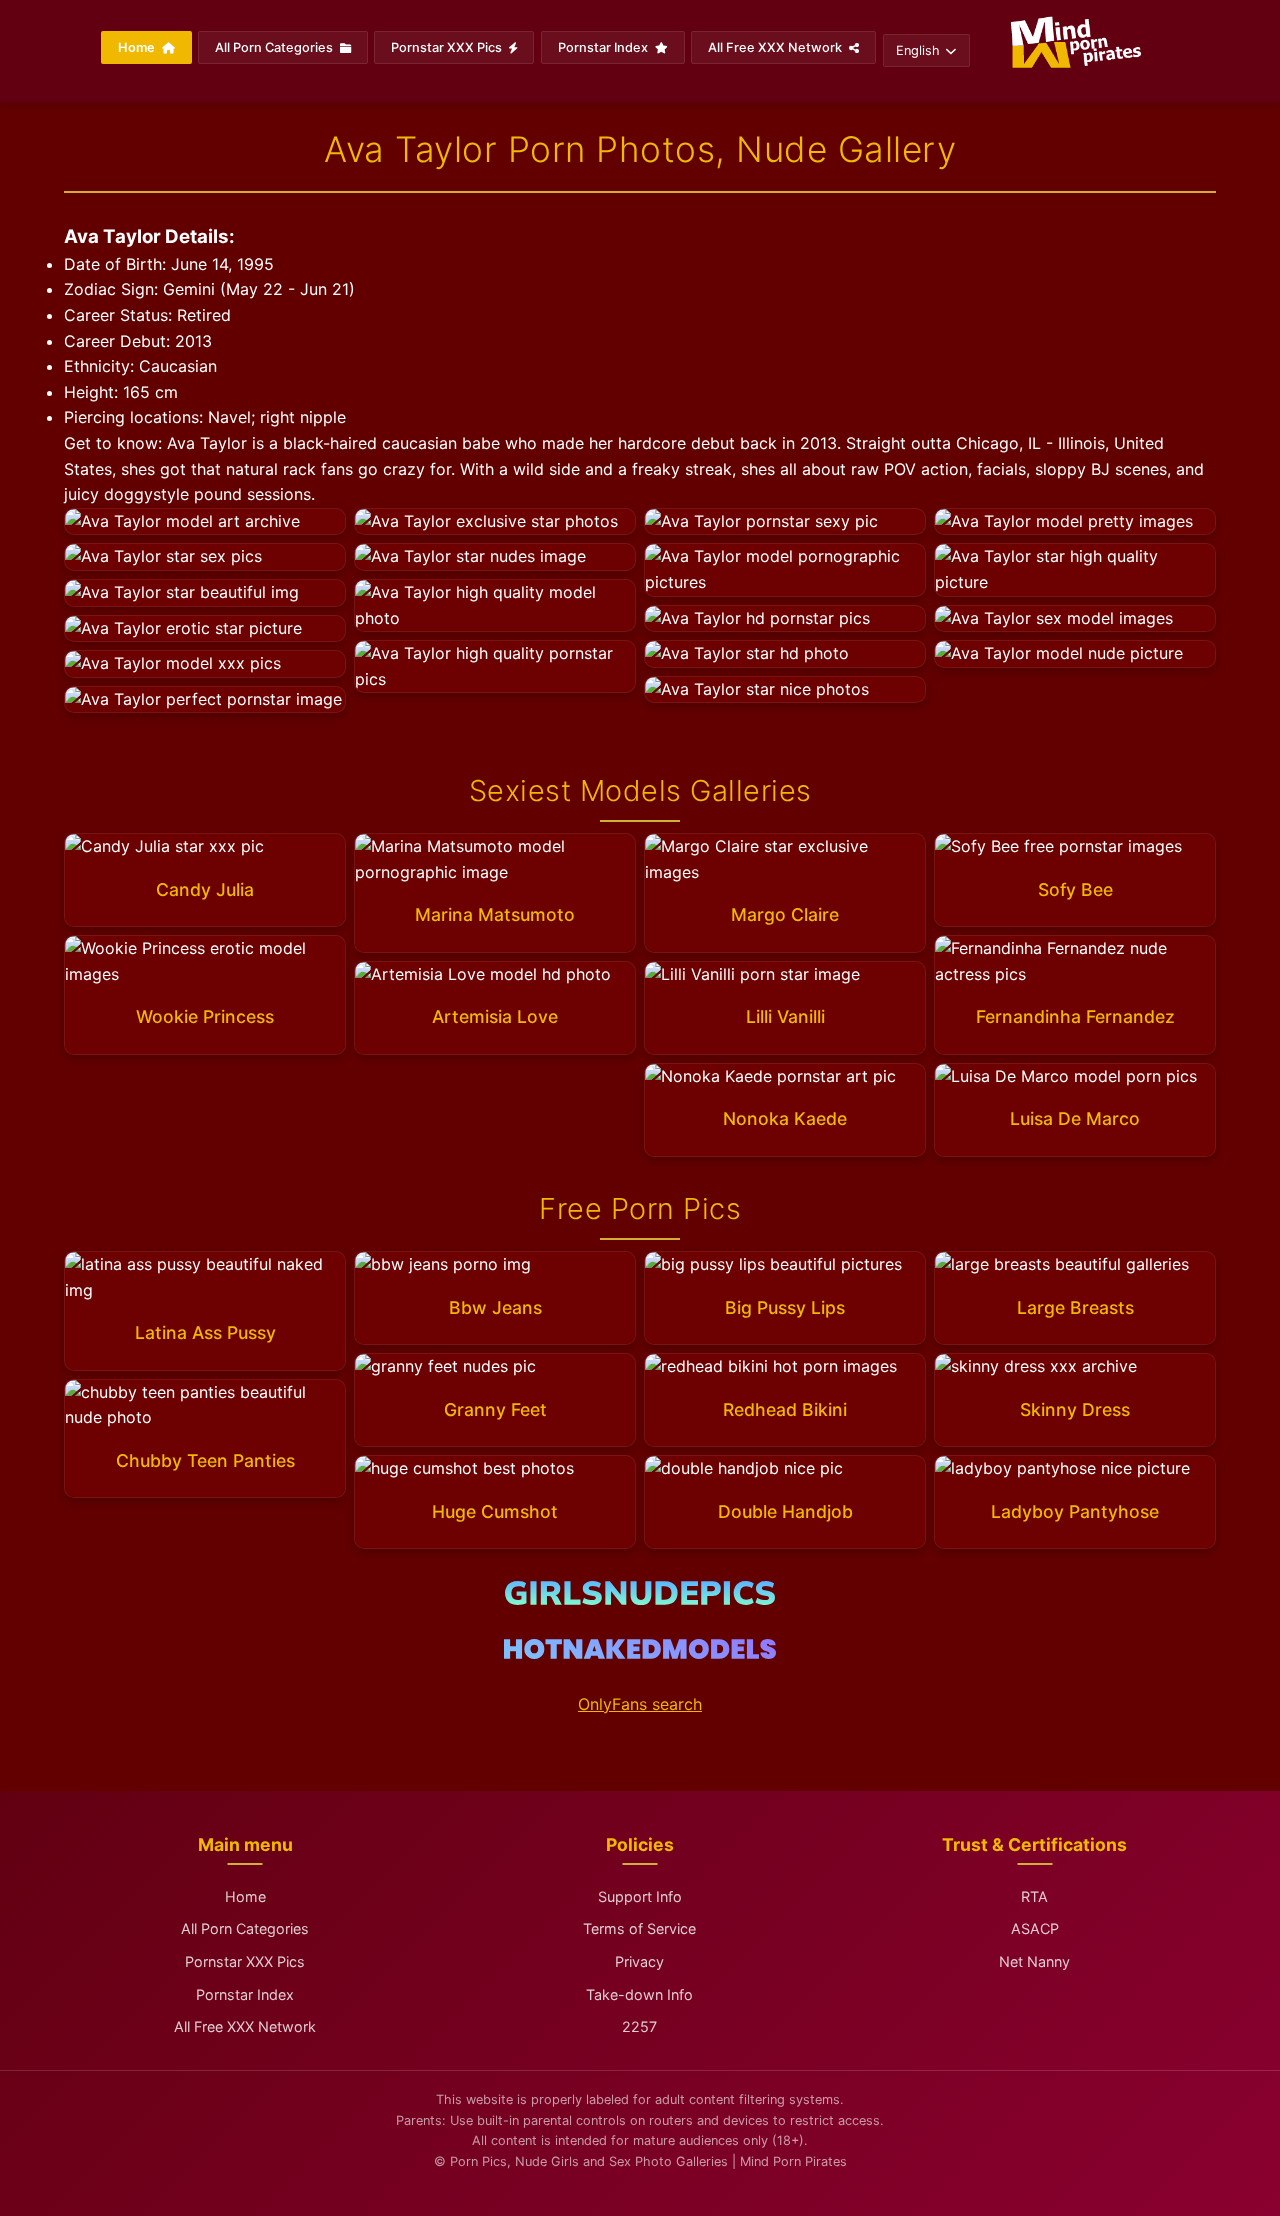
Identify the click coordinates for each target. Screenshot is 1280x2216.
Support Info (640, 1896)
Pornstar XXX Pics (448, 47)
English (918, 50)
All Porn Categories (275, 47)
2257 (639, 2026)
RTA (1034, 1896)
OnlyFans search (640, 1704)
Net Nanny (1034, 1961)
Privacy (639, 1961)
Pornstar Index (604, 47)
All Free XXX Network (776, 47)
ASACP (1035, 1928)
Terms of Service (639, 1928)
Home (138, 47)
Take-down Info (639, 1994)
